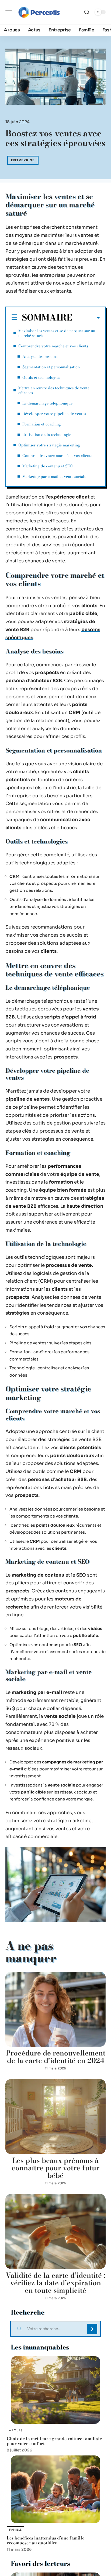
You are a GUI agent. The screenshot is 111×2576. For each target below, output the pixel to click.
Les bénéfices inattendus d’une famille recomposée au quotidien (46, 2540)
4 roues (16, 2430)
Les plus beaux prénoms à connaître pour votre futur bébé (55, 2168)
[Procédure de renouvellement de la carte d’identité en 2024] (55, 2009)
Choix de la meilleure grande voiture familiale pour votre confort (54, 2441)
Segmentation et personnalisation (51, 367)
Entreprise (23, 160)
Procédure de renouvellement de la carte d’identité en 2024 (56, 2057)
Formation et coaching (42, 424)
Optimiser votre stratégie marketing (49, 445)
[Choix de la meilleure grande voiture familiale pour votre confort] (55, 2390)
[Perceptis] (39, 12)
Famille (15, 2530)
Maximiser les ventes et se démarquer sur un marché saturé (57, 333)
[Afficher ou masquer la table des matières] (86, 318)
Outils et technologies (41, 377)
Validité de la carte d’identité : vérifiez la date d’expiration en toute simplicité (55, 2283)
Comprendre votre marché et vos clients (53, 346)
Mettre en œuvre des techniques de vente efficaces (54, 390)
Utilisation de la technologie (47, 435)
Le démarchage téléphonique (47, 403)
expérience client (69, 497)
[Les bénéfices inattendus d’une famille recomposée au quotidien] (55, 2489)
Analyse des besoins (40, 356)
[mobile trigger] (10, 12)
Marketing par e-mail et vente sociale (54, 476)
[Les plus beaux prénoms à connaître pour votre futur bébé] (55, 2117)
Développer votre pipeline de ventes (54, 414)
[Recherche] (87, 12)
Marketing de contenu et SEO (48, 466)
